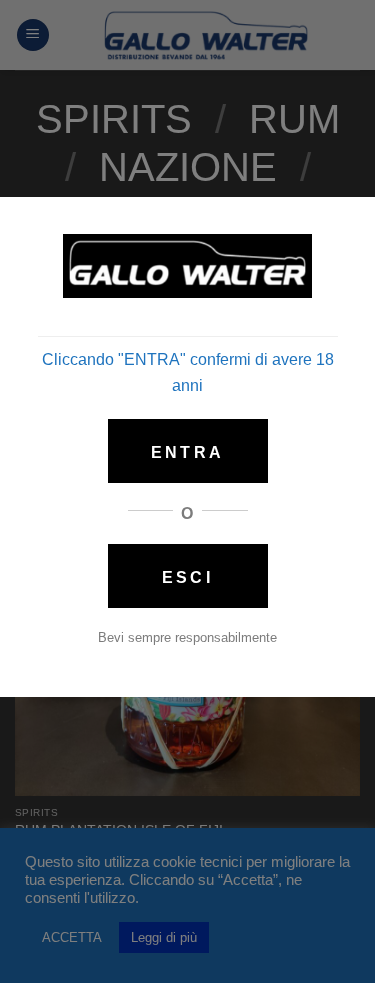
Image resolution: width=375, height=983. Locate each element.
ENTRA (187, 452)
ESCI (187, 577)
